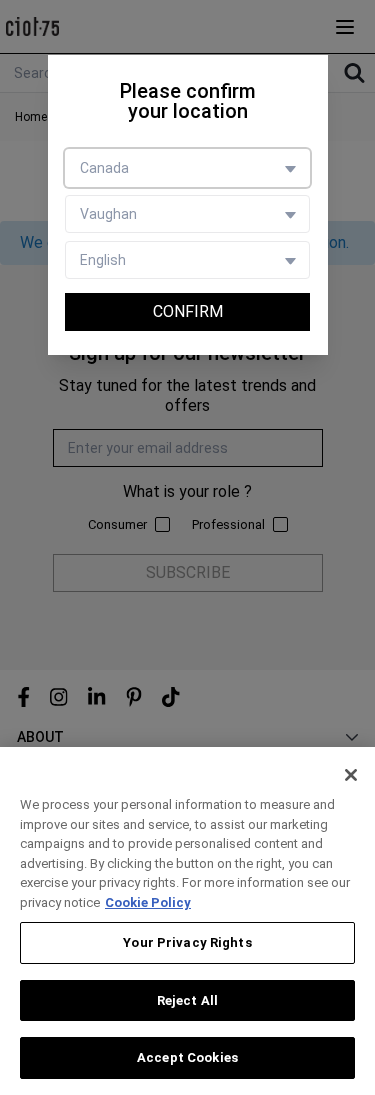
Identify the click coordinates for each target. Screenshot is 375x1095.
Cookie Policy (148, 902)
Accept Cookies (187, 1057)
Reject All (187, 1000)
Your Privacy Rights (187, 942)
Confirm (188, 311)
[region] (187, 921)
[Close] (351, 775)
